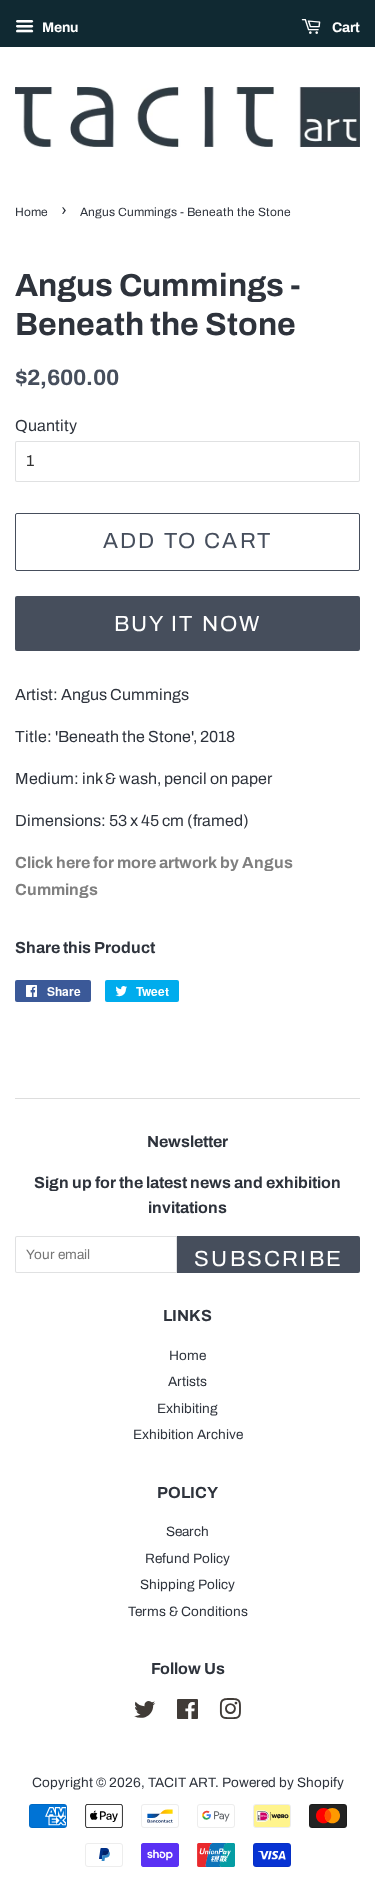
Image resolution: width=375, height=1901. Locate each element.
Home (31, 212)
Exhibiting (187, 1408)
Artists (187, 1381)
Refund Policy (187, 1558)
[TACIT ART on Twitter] (145, 1713)
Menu (58, 27)
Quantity (46, 425)
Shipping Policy (187, 1584)
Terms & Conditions (188, 1611)
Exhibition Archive (188, 1434)
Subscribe (268, 1259)
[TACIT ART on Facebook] (187, 1713)
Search (187, 1531)
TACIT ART (181, 1782)
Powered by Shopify (283, 1782)
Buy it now (188, 624)
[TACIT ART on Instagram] (230, 1713)
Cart (344, 27)
